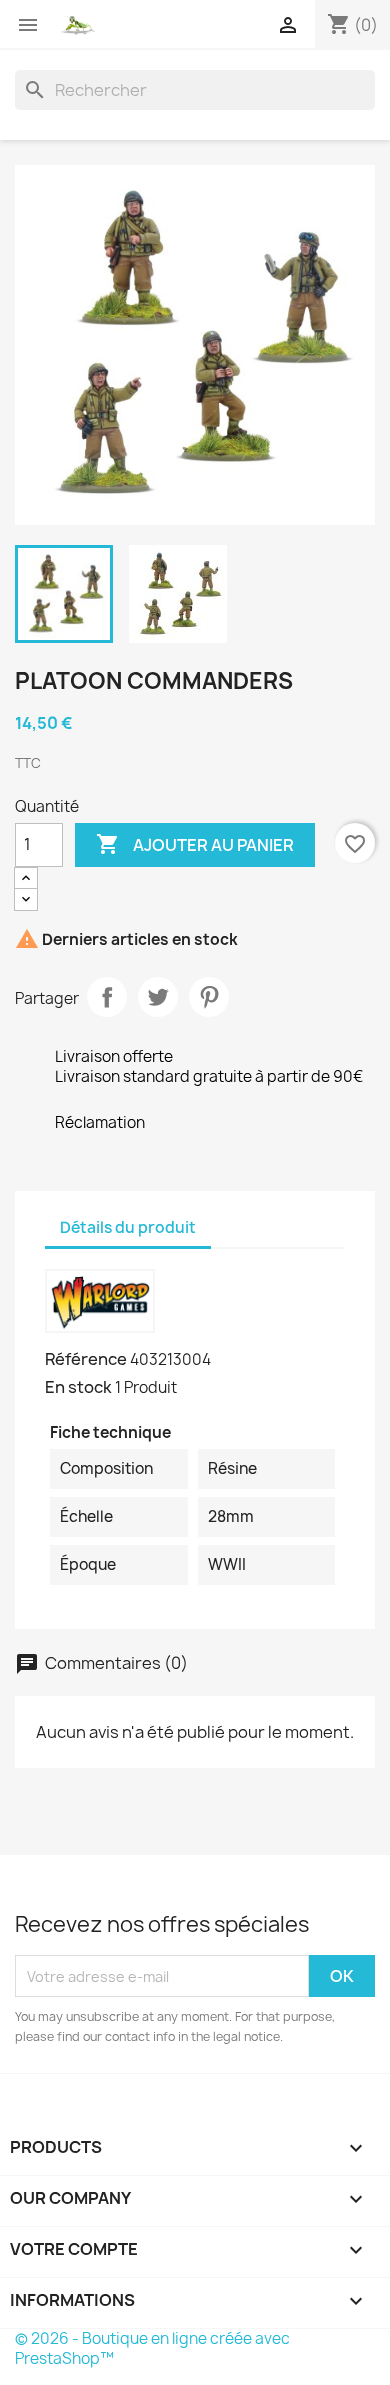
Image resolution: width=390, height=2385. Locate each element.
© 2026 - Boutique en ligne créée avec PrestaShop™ (152, 2348)
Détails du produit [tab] (128, 1227)
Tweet (158, 997)
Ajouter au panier (195, 844)
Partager (107, 997)
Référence (86, 1359)
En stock (78, 1387)
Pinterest (209, 997)
